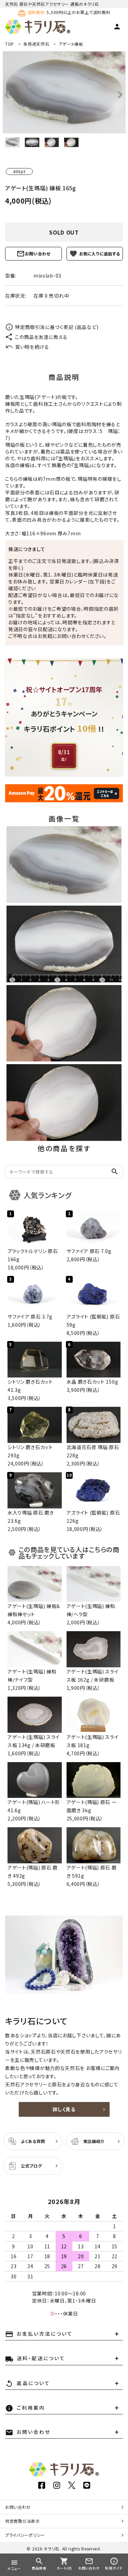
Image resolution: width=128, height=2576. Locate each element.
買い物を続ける (32, 347)
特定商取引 (23, 2521)
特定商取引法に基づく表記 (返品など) (57, 327)
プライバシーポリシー (25, 2535)
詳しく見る (64, 2109)
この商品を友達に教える (41, 337)
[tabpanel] (64, 92)
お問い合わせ (38, 254)
